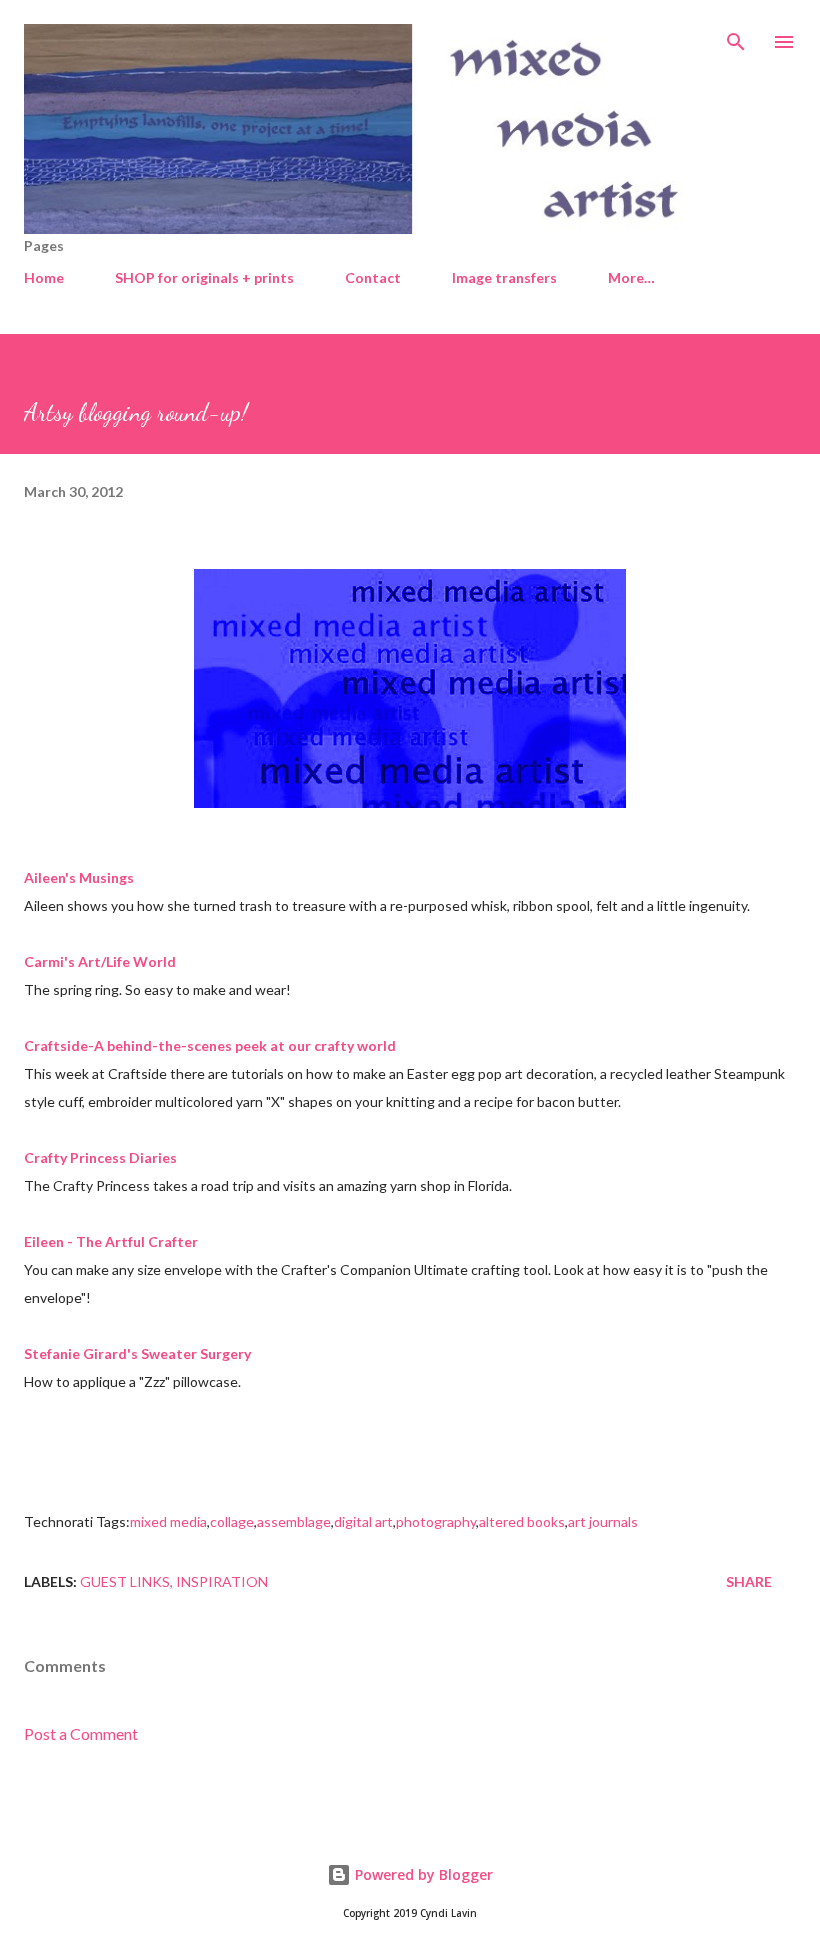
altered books (522, 1521)
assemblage (294, 1521)
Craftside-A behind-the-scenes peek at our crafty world (210, 1045)
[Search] (736, 36)
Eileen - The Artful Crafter (111, 1241)
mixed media (168, 1521)
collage (232, 1521)
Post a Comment (81, 1733)
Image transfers (504, 277)
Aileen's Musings (79, 877)
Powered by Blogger (422, 1874)
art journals (603, 1521)
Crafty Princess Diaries (100, 1157)
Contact (373, 277)
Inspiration (222, 1581)
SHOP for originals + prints (204, 277)
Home (44, 277)
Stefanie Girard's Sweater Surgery (137, 1353)
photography (436, 1521)
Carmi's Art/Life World (100, 961)
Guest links (125, 1581)
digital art (363, 1521)
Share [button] (749, 1581)
